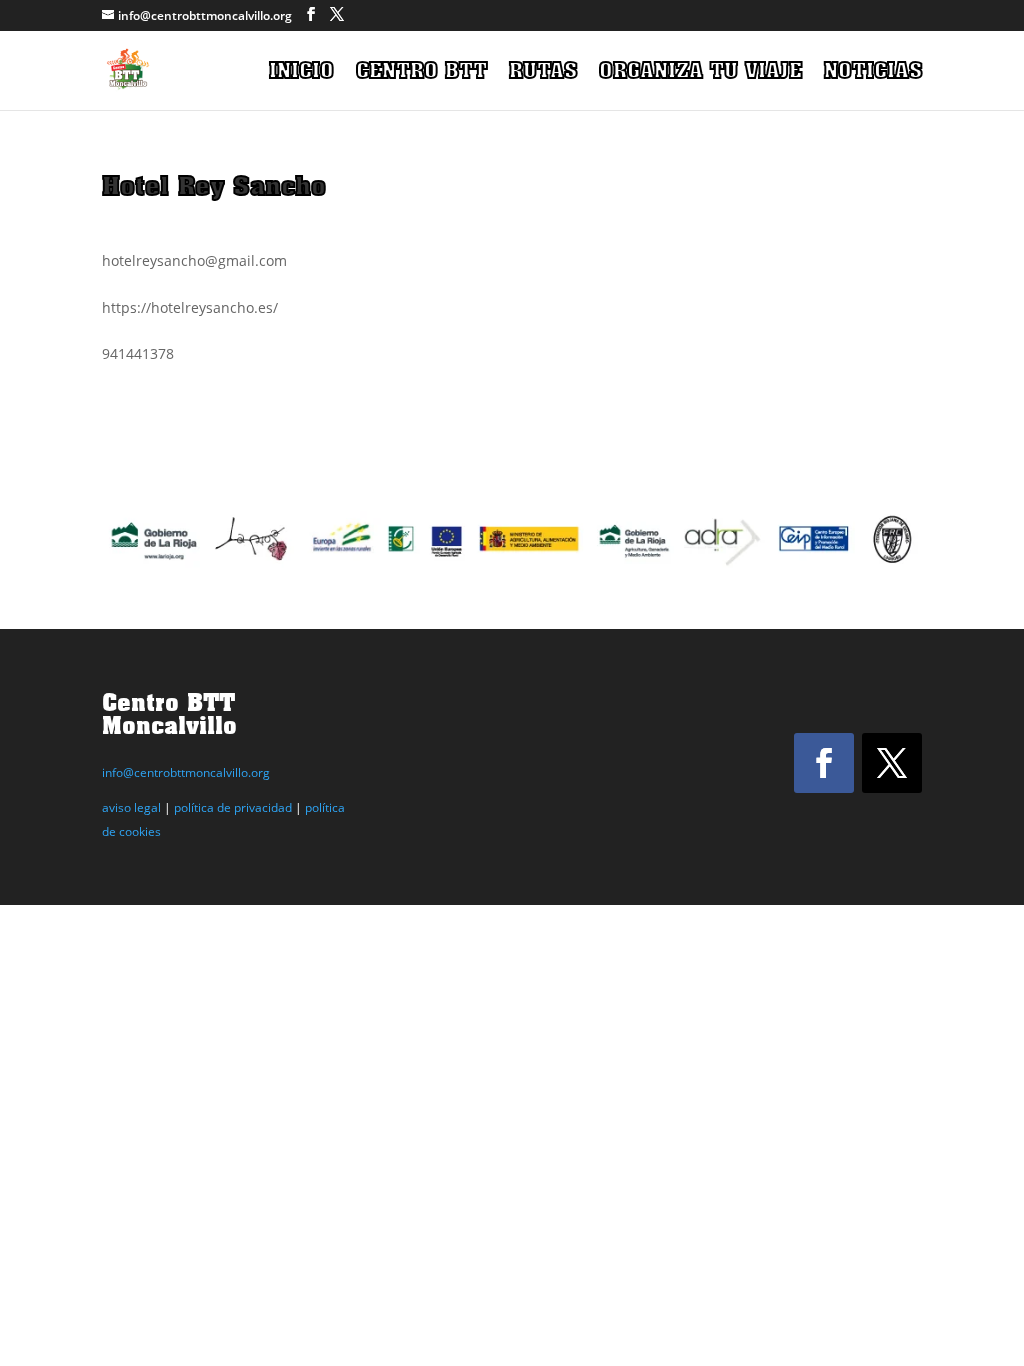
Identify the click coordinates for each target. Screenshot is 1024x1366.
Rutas (543, 73)
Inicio (301, 73)
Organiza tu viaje (700, 73)
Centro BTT (421, 73)
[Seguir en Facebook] (824, 763)
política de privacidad (233, 807)
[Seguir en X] (892, 763)
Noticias (873, 73)
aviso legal (131, 807)
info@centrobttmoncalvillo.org (186, 772)
